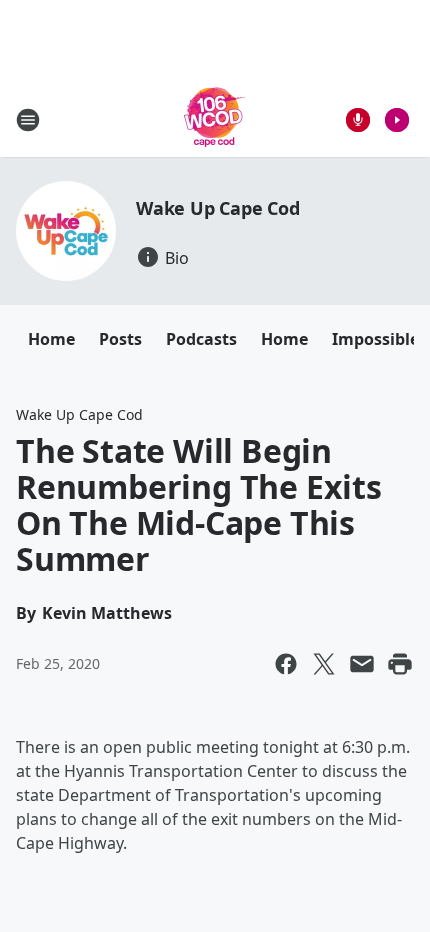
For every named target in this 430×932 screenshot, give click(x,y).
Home (51, 339)
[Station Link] (215, 119)
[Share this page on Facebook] (286, 664)
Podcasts (201, 339)
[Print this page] (400, 664)
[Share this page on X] (324, 664)
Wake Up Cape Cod (218, 208)
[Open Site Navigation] (28, 120)
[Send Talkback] (358, 120)
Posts (120, 339)
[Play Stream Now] (397, 120)
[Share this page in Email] (362, 664)
